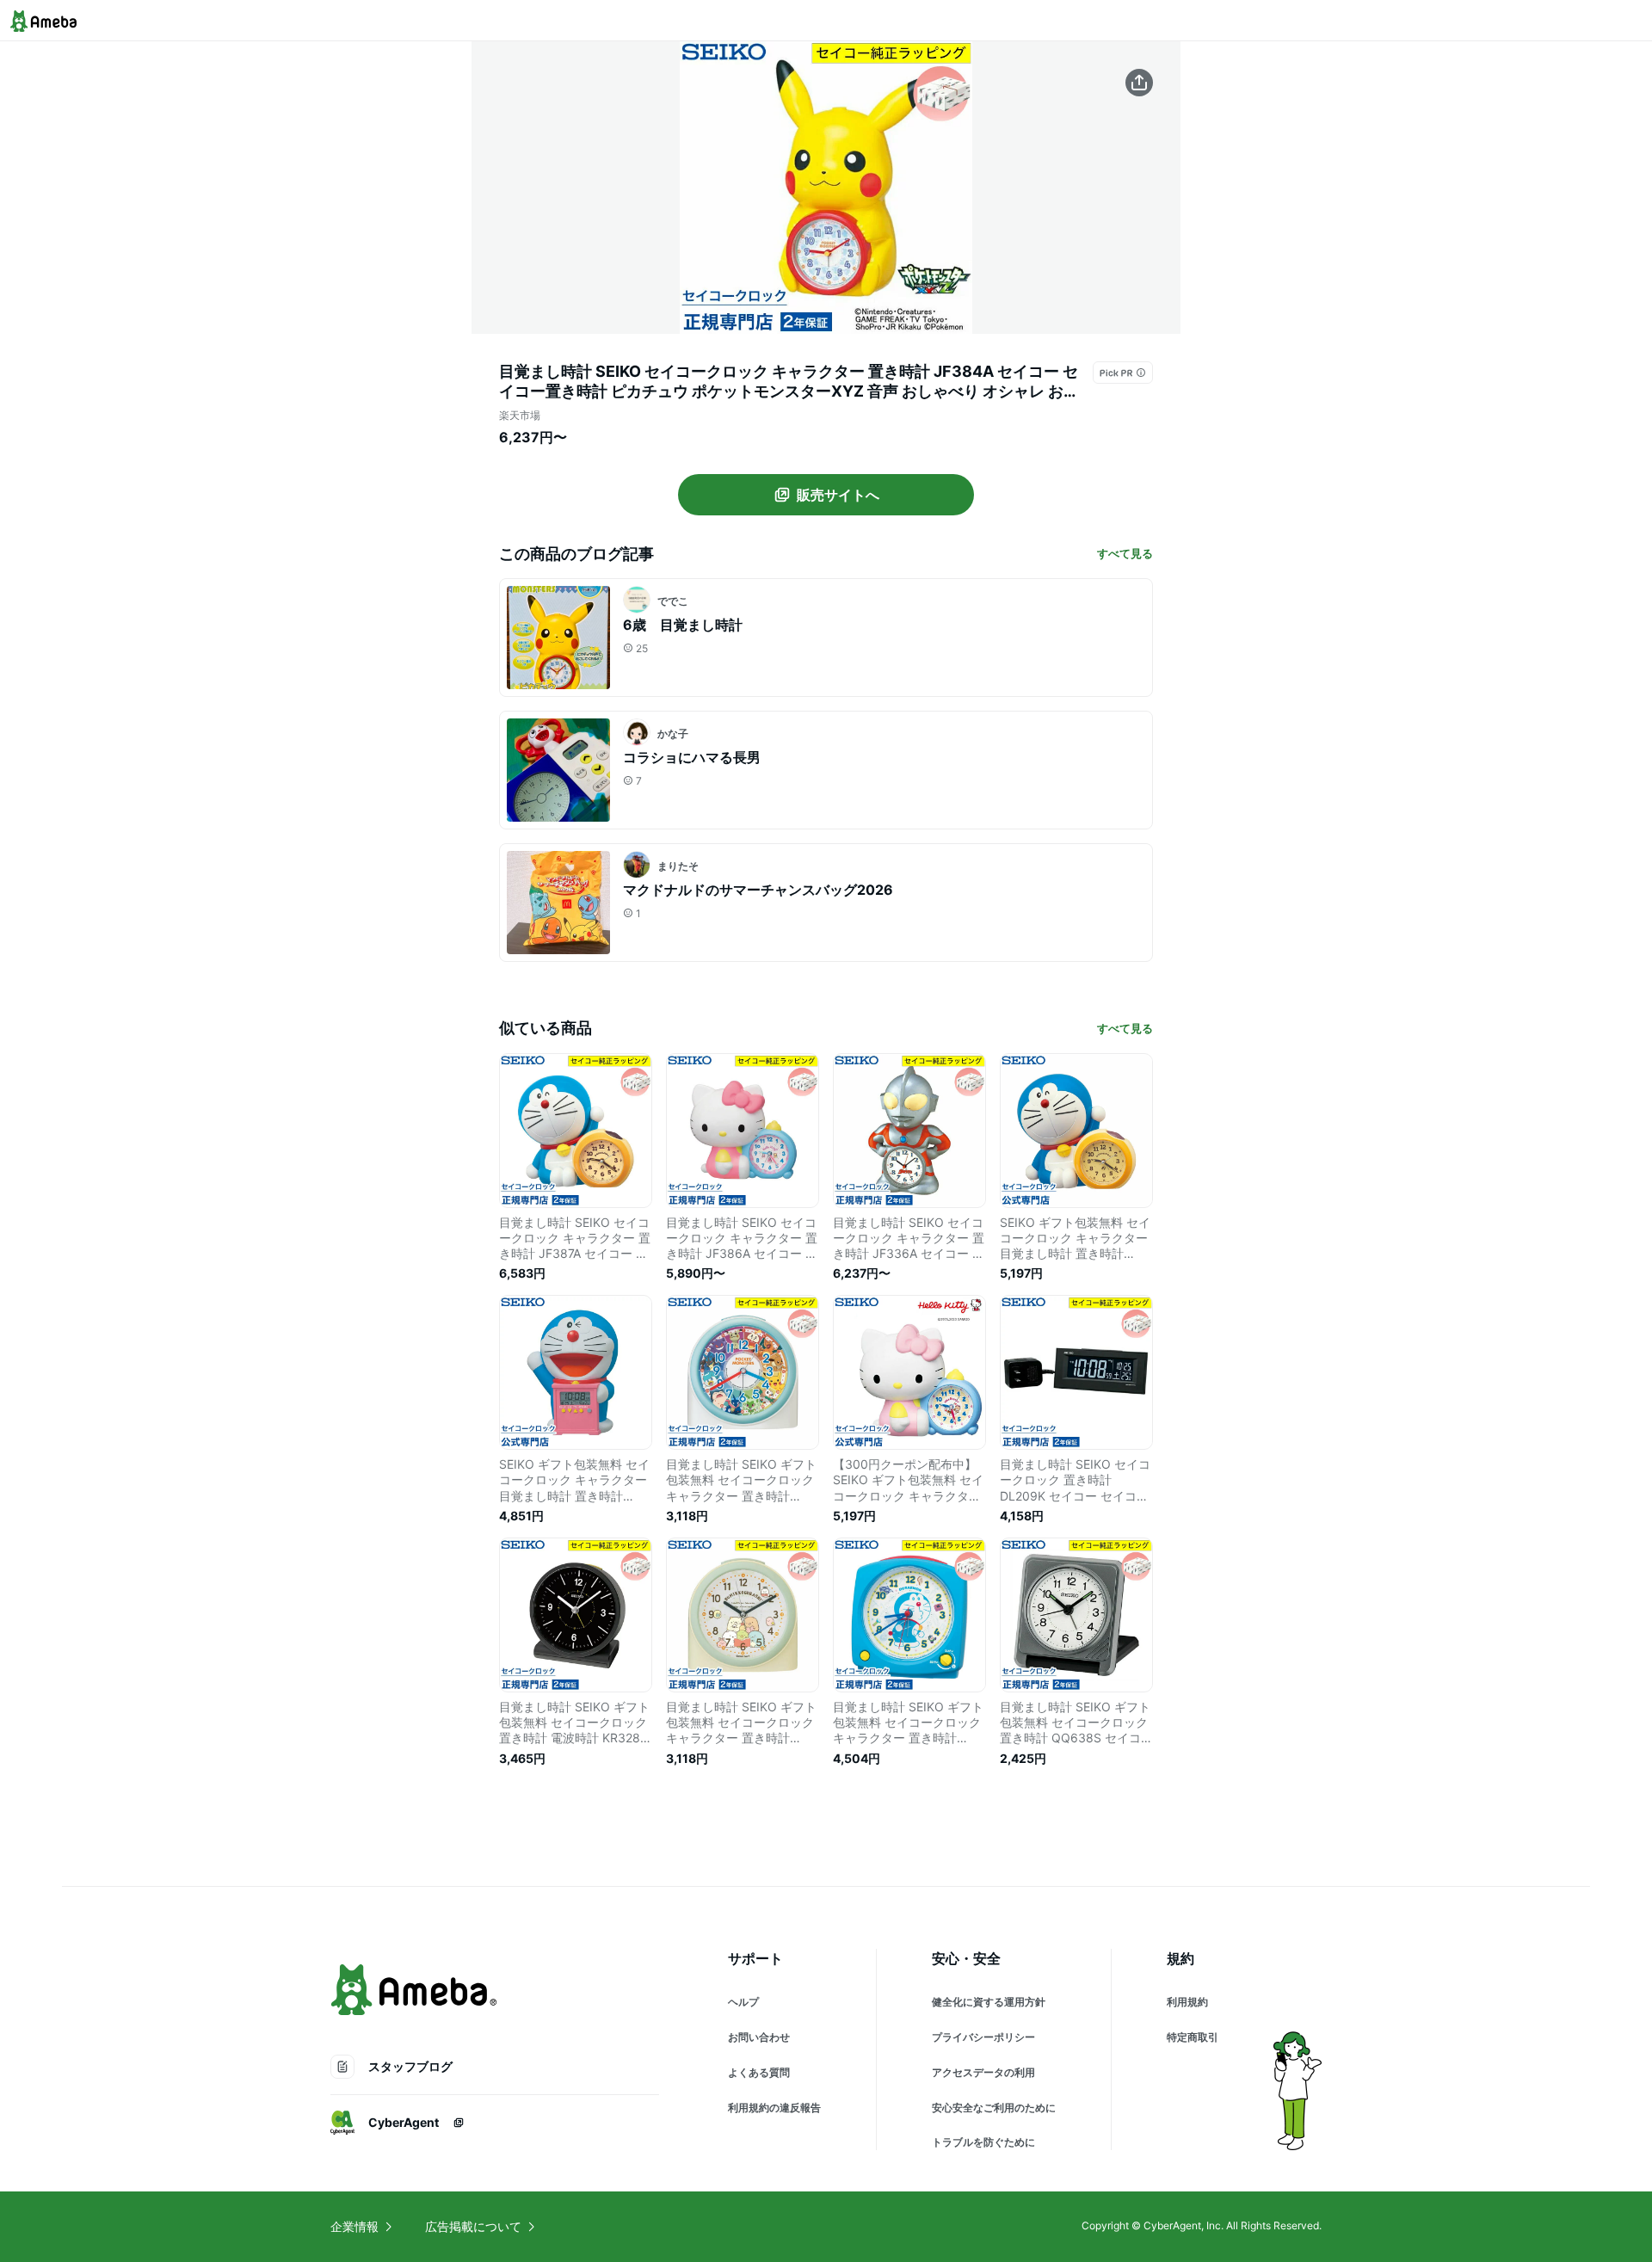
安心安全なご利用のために (994, 2108)
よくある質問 (759, 2072)
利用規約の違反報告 (774, 2108)
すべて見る (1125, 553)
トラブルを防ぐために (983, 2142)
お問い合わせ (759, 2037)
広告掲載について (473, 2226)
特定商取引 (1193, 2037)
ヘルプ (743, 2002)
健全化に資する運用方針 (989, 2002)
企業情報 (354, 2226)
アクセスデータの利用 (983, 2072)
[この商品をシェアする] (1139, 83)
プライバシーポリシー (983, 2037)
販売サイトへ (838, 495)
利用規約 (1187, 2002)
